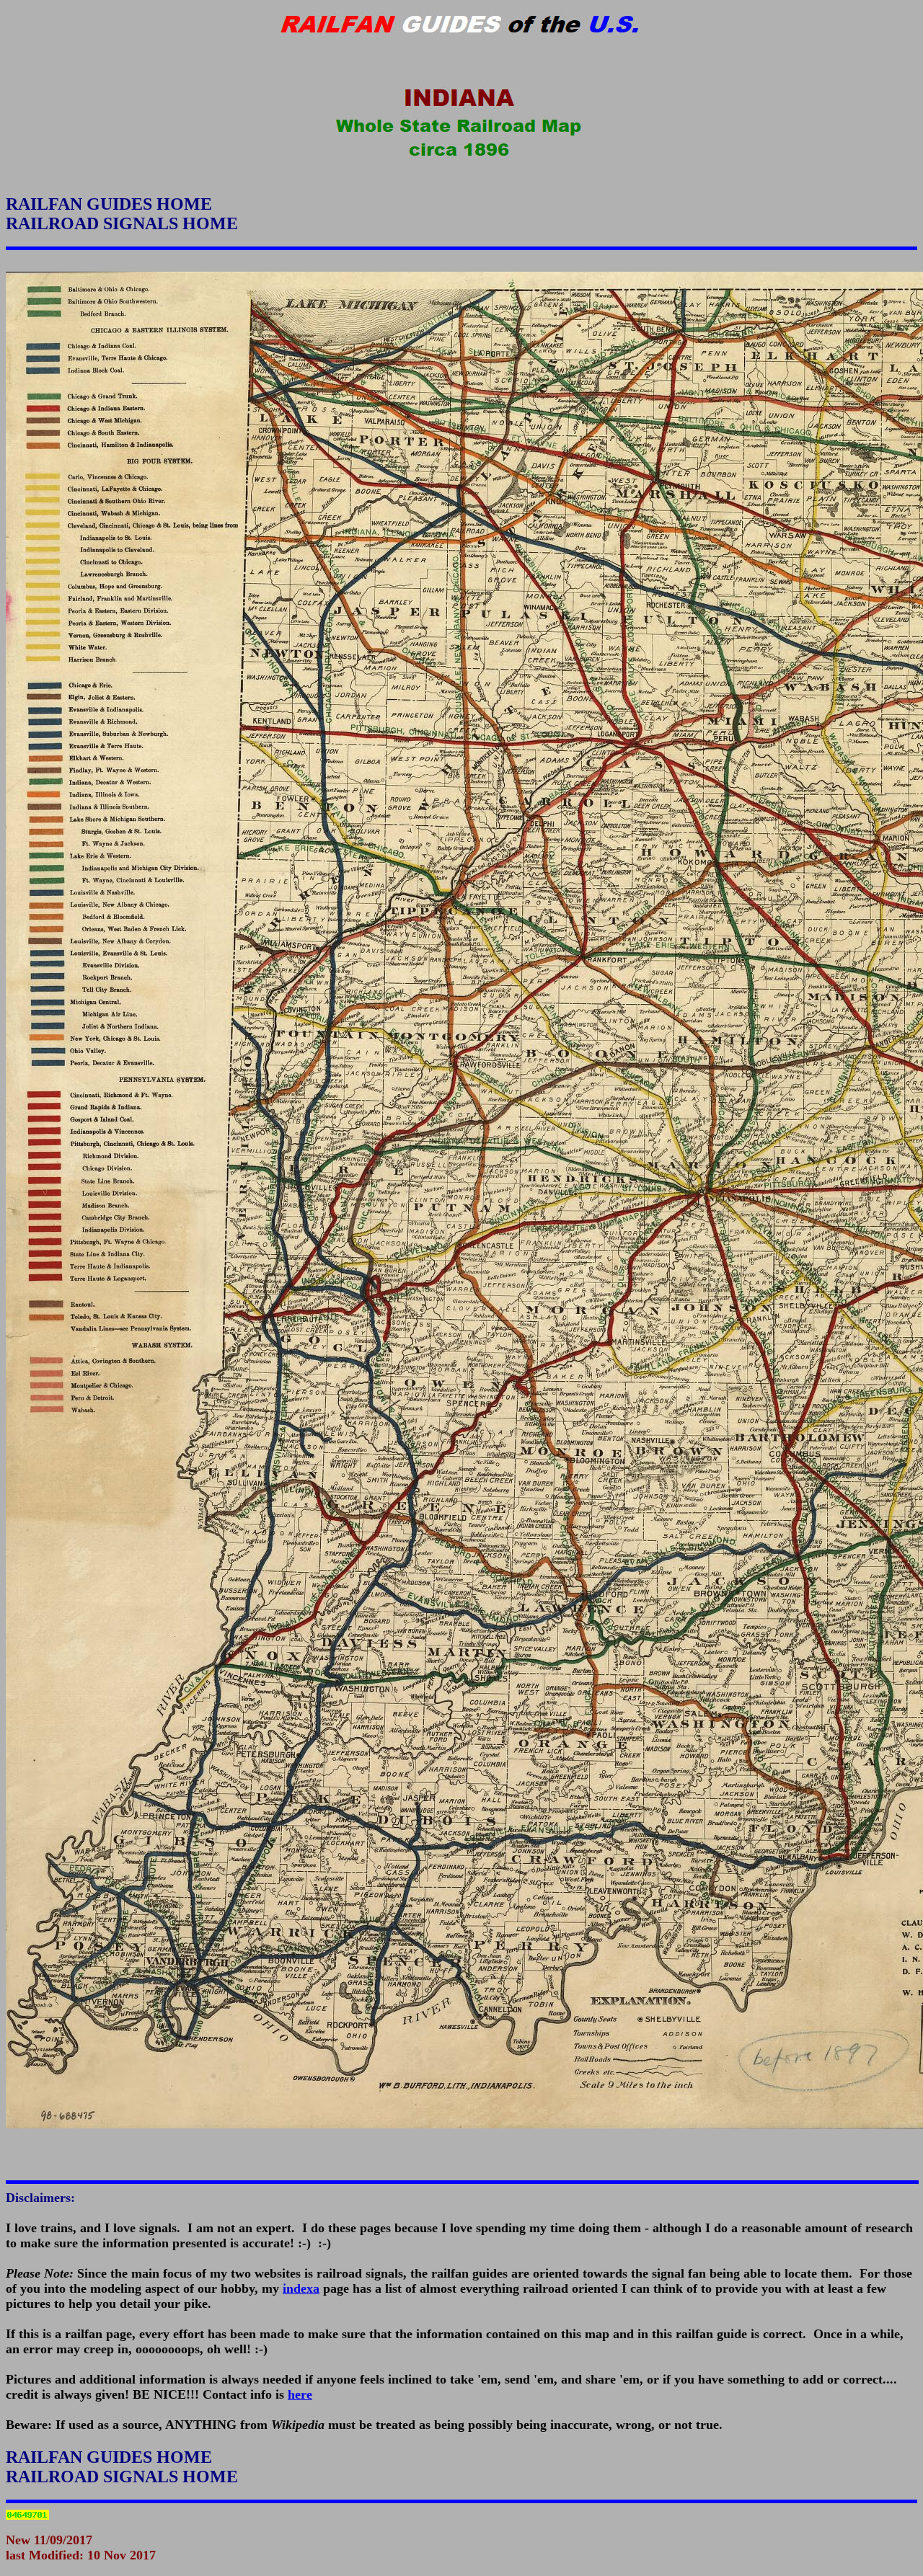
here (300, 2394)
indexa (301, 2288)
